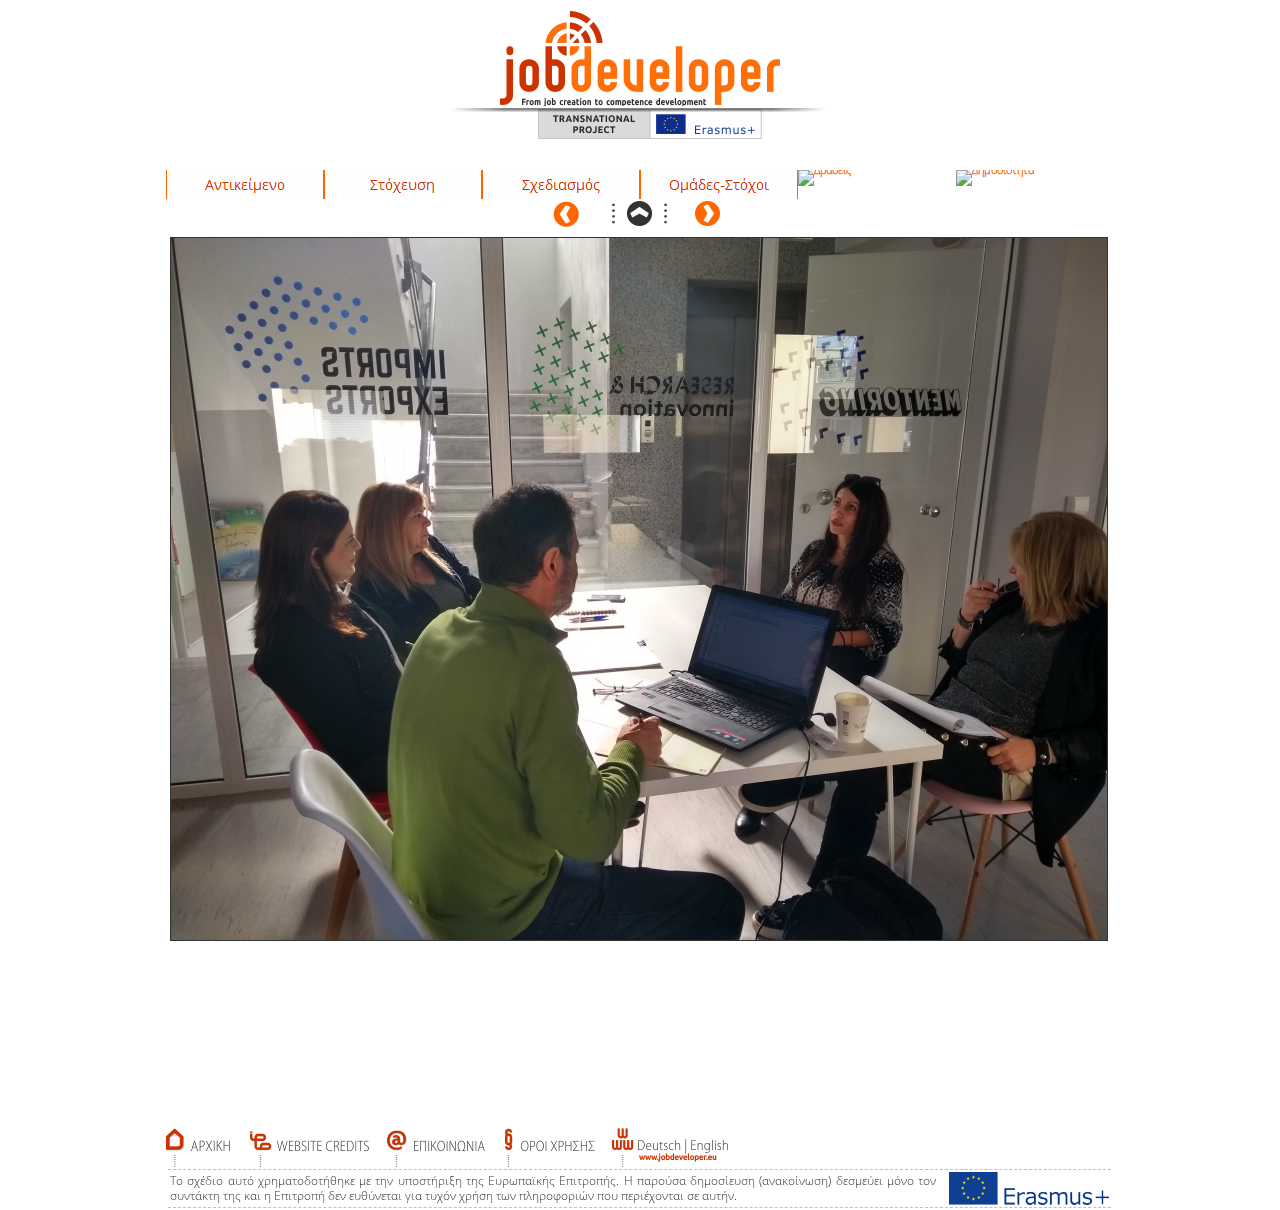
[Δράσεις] (824, 178)
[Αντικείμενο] (245, 184)
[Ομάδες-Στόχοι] (719, 184)
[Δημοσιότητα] (995, 178)
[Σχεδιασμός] (561, 184)
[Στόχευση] (403, 184)
